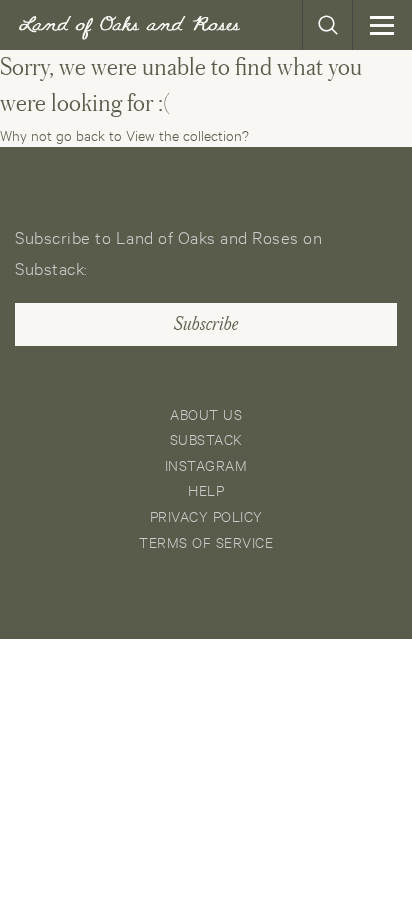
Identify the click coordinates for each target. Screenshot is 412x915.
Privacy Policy (206, 515)
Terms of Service (206, 541)
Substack (206, 438)
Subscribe (206, 324)
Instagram (206, 464)
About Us (206, 413)
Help (206, 489)
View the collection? (187, 134)
